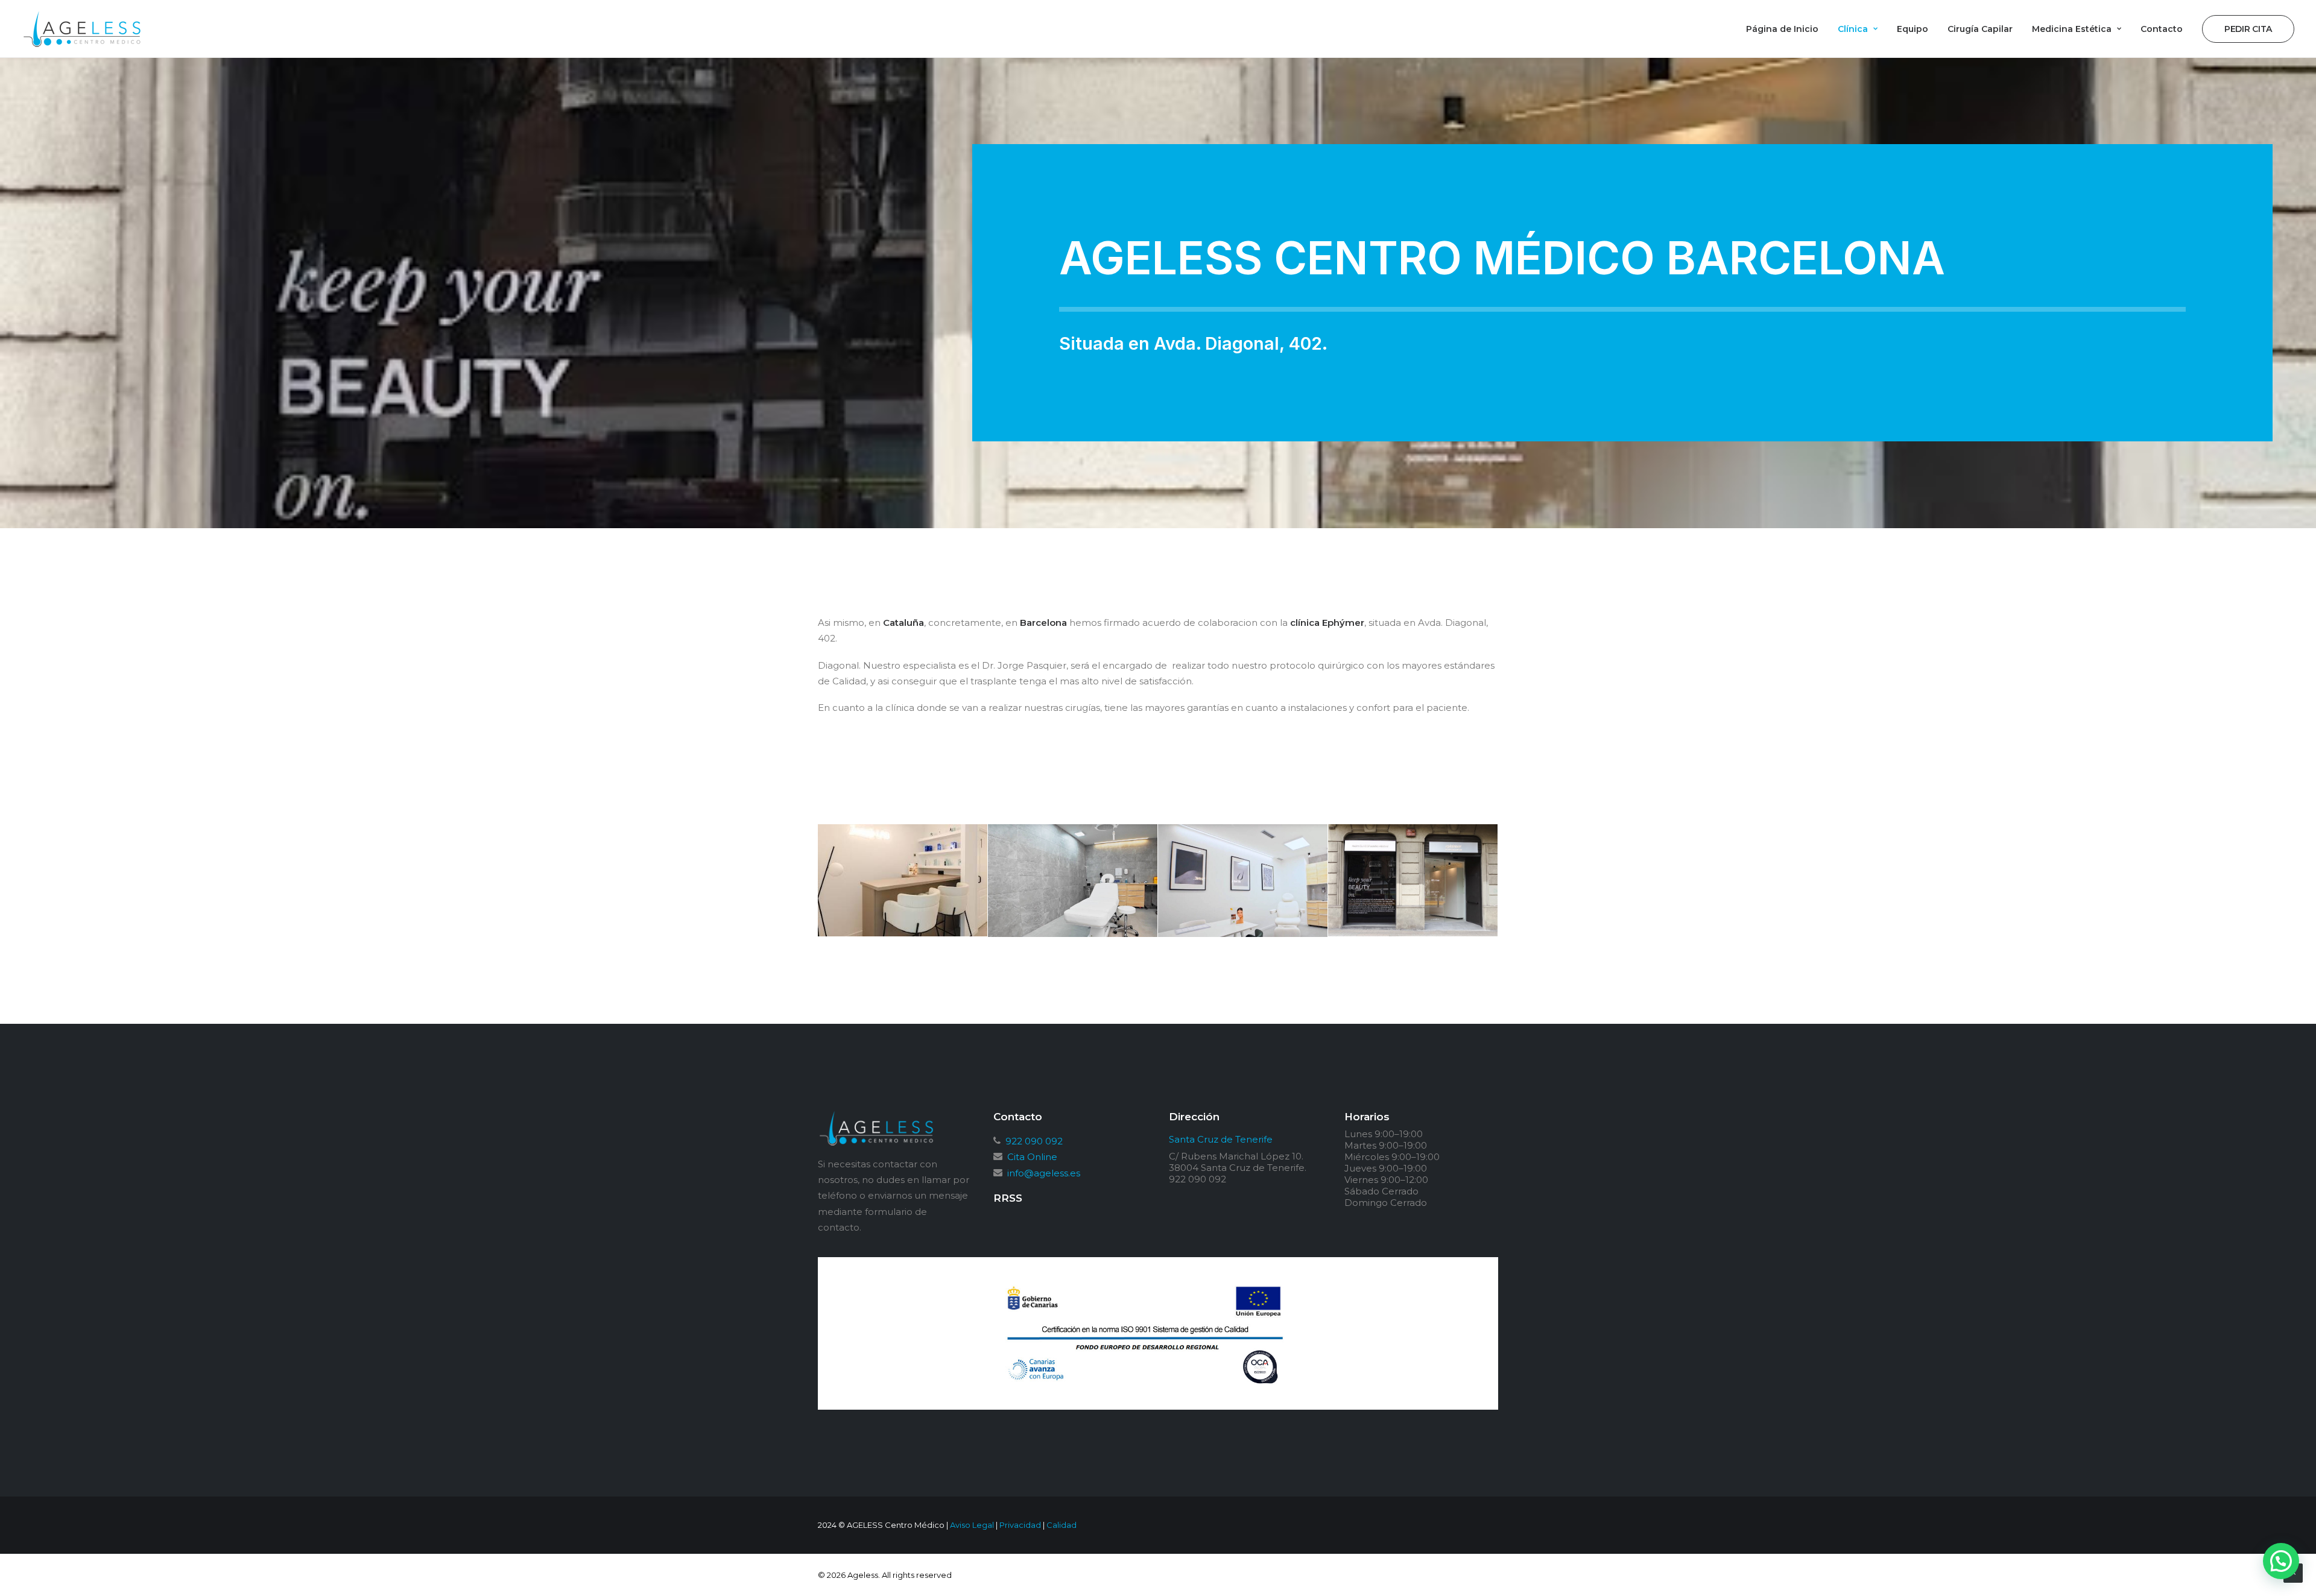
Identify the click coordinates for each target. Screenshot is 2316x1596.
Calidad (1061, 1525)
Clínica (1853, 29)
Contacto (2162, 29)
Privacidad (1020, 1525)
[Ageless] (82, 29)
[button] (2281, 1561)
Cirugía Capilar (1980, 29)
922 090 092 (1033, 1141)
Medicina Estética (2072, 29)
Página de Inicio (1782, 29)
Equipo (1913, 29)
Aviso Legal (972, 1525)
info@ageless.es (1043, 1173)
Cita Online (1031, 1157)
